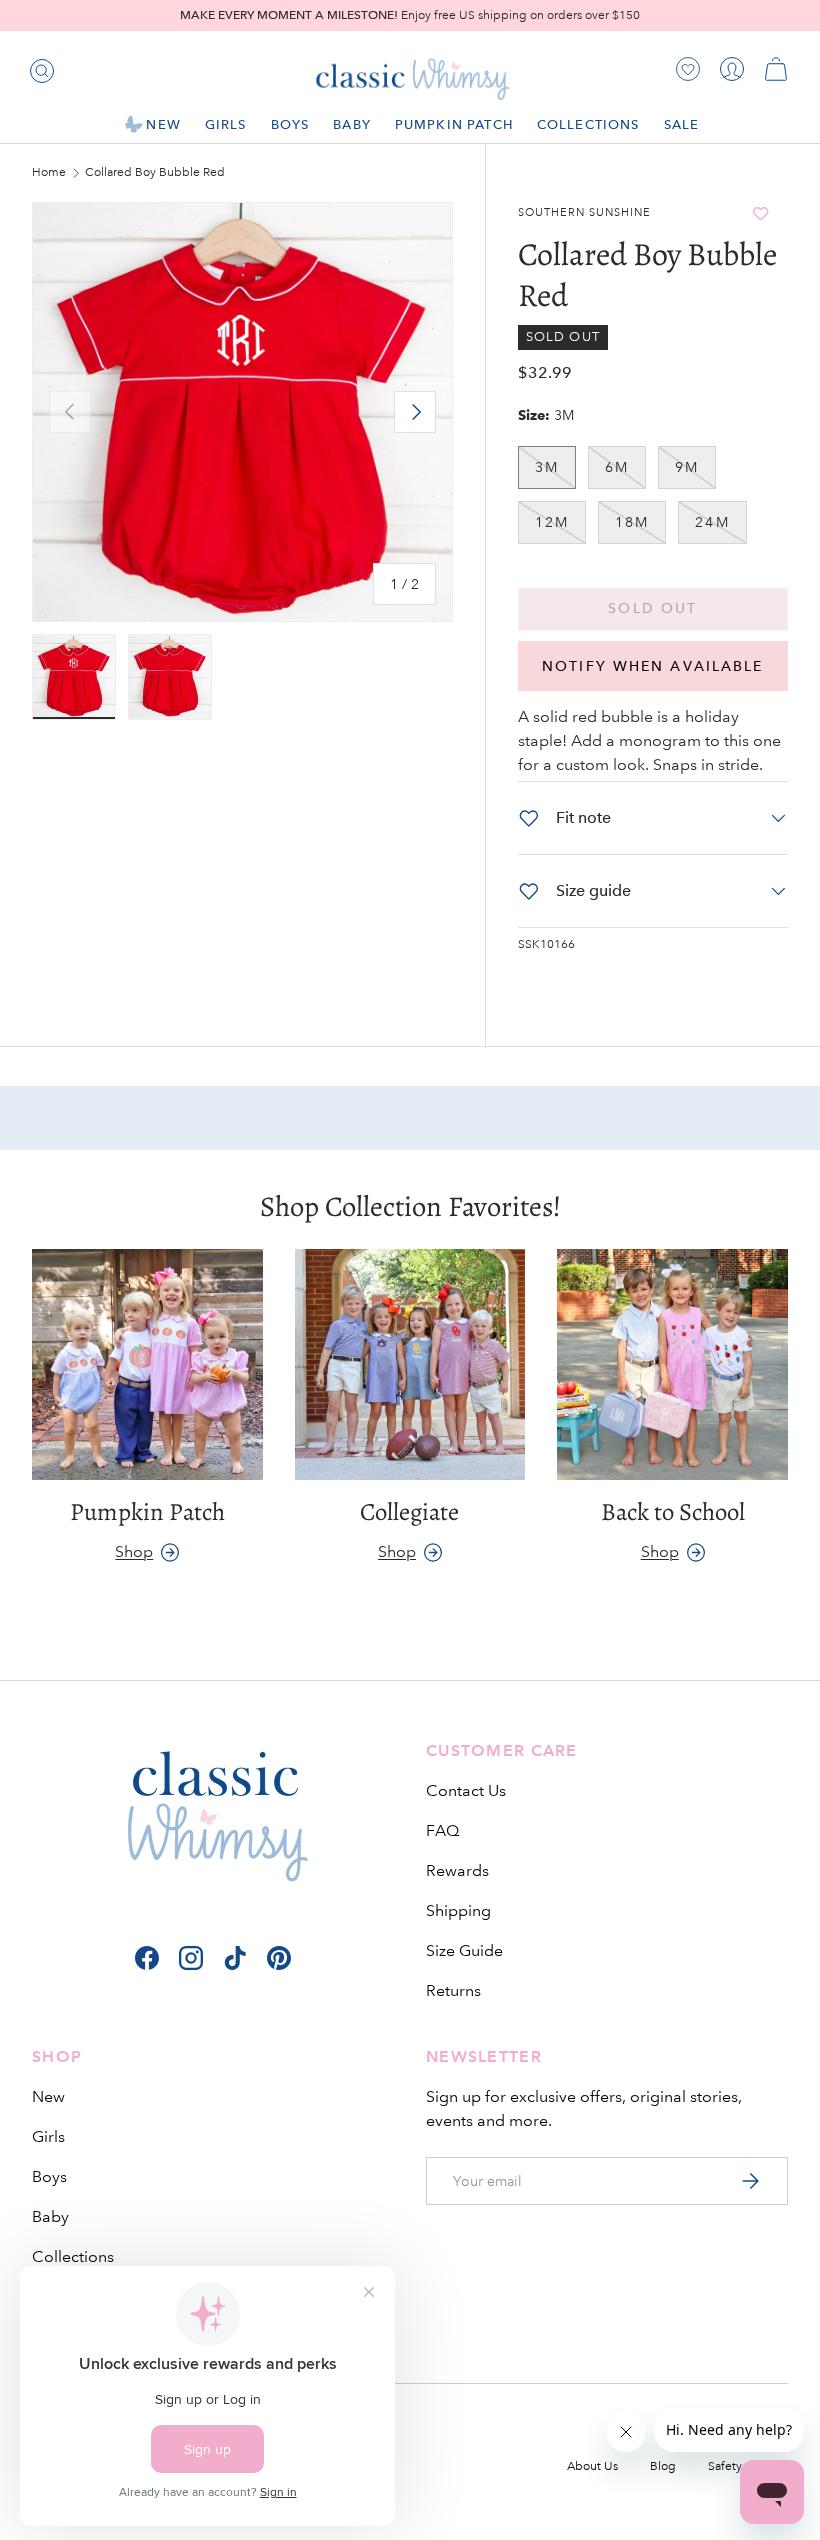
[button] (776, 69)
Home (49, 173)
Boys (49, 2176)
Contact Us (466, 1790)
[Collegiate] (410, 1364)
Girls (48, 2136)
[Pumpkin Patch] (147, 1364)
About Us (592, 2466)
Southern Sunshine (584, 213)
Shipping (458, 1910)
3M (547, 467)
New (48, 2096)
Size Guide (464, 1950)
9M (687, 467)
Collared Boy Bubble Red (155, 173)
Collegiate (409, 1512)
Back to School (673, 1512)
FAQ (442, 1830)
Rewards (457, 1870)
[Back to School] (672, 1364)
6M (617, 467)
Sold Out (652, 608)
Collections (73, 2256)
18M (632, 522)
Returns (453, 1990)
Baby (50, 2216)
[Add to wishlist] (760, 213)
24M (712, 522)
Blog (663, 2466)
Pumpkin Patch (454, 124)
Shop (134, 1551)
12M (552, 522)
